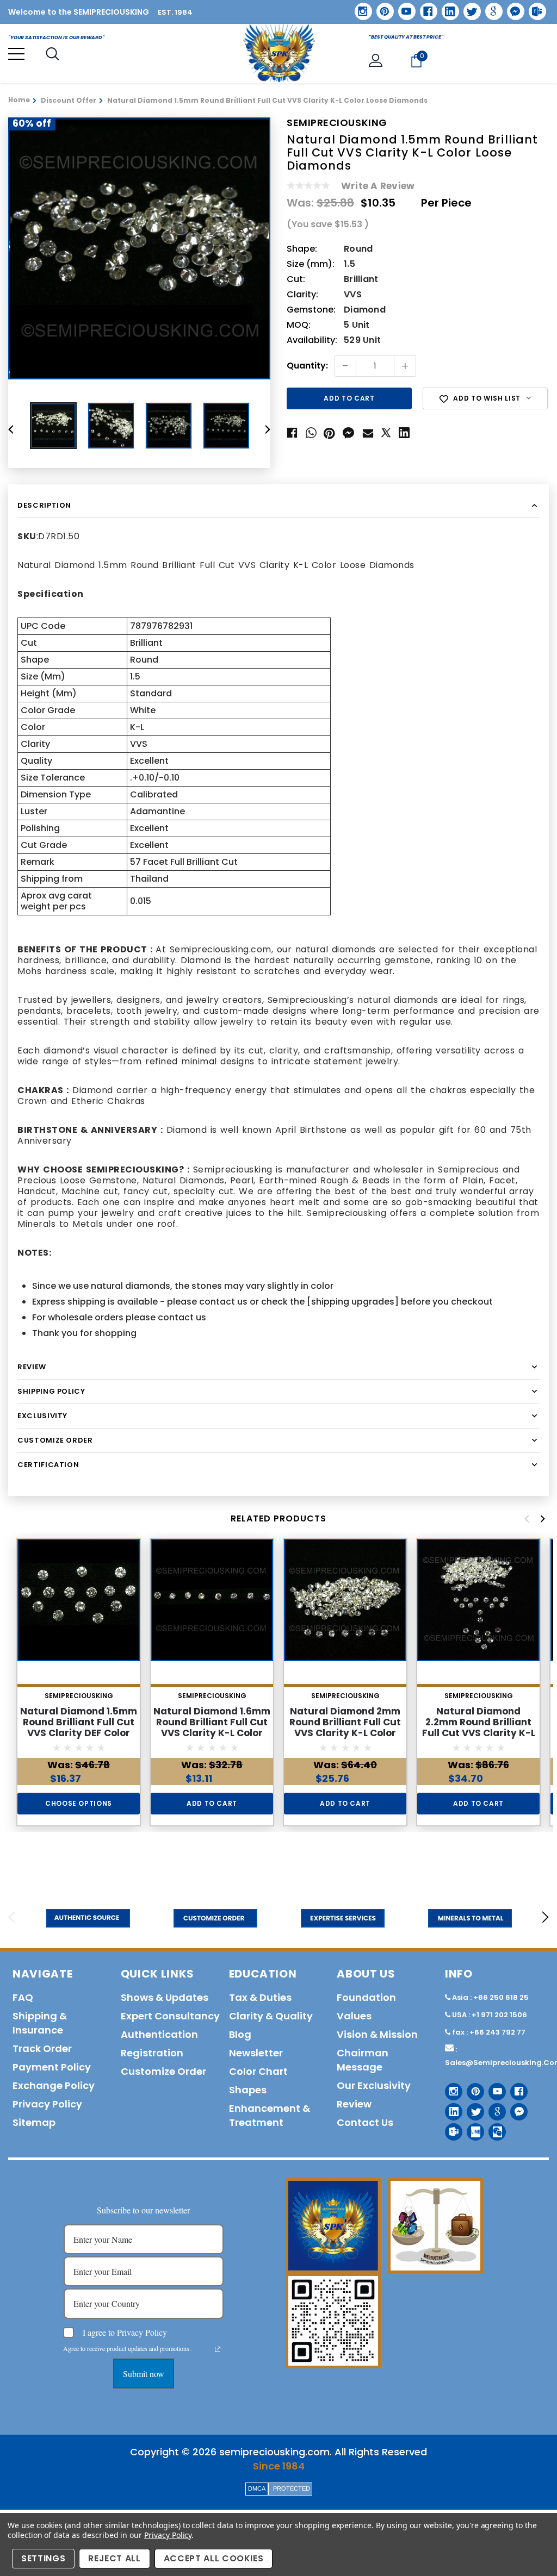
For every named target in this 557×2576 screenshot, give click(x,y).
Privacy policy (47, 2104)
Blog (240, 2034)
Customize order (163, 2071)
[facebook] (425, 7)
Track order (42, 2048)
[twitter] (469, 8)
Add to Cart (212, 1803)
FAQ (23, 1997)
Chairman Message (363, 2060)
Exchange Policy (54, 2085)
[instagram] (359, 7)
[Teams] (534, 8)
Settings (43, 2558)
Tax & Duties (260, 1997)
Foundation (366, 1997)
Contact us (365, 2122)
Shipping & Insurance (40, 2023)
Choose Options (79, 1803)
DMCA (257, 2488)
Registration (152, 2053)
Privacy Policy (168, 2535)
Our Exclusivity (374, 2085)
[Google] (490, 8)
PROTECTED (292, 2488)
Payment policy (52, 2067)
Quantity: (307, 366)
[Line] (471, 2128)
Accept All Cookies (214, 2558)
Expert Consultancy (170, 2016)
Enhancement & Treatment (270, 2115)
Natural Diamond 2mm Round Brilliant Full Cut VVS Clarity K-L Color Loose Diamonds (345, 1727)
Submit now (144, 2374)
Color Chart (258, 2071)
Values (354, 2016)
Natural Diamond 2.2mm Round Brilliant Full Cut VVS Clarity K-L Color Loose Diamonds (479, 1727)
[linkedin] (447, 8)
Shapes (248, 2090)
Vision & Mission (377, 2034)
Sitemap (34, 2122)
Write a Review (378, 186)
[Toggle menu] (16, 54)
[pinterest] (381, 8)
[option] (139, 248)
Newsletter (256, 2053)
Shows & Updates (165, 1997)
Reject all (115, 2558)
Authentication (159, 2034)
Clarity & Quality (271, 2016)
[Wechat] (493, 2128)
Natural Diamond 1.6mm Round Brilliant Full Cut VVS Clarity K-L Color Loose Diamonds (212, 1727)
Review (354, 2104)
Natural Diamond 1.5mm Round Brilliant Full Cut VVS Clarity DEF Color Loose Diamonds (79, 1727)
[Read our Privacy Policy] (218, 2349)
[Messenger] (512, 8)
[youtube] (403, 8)
